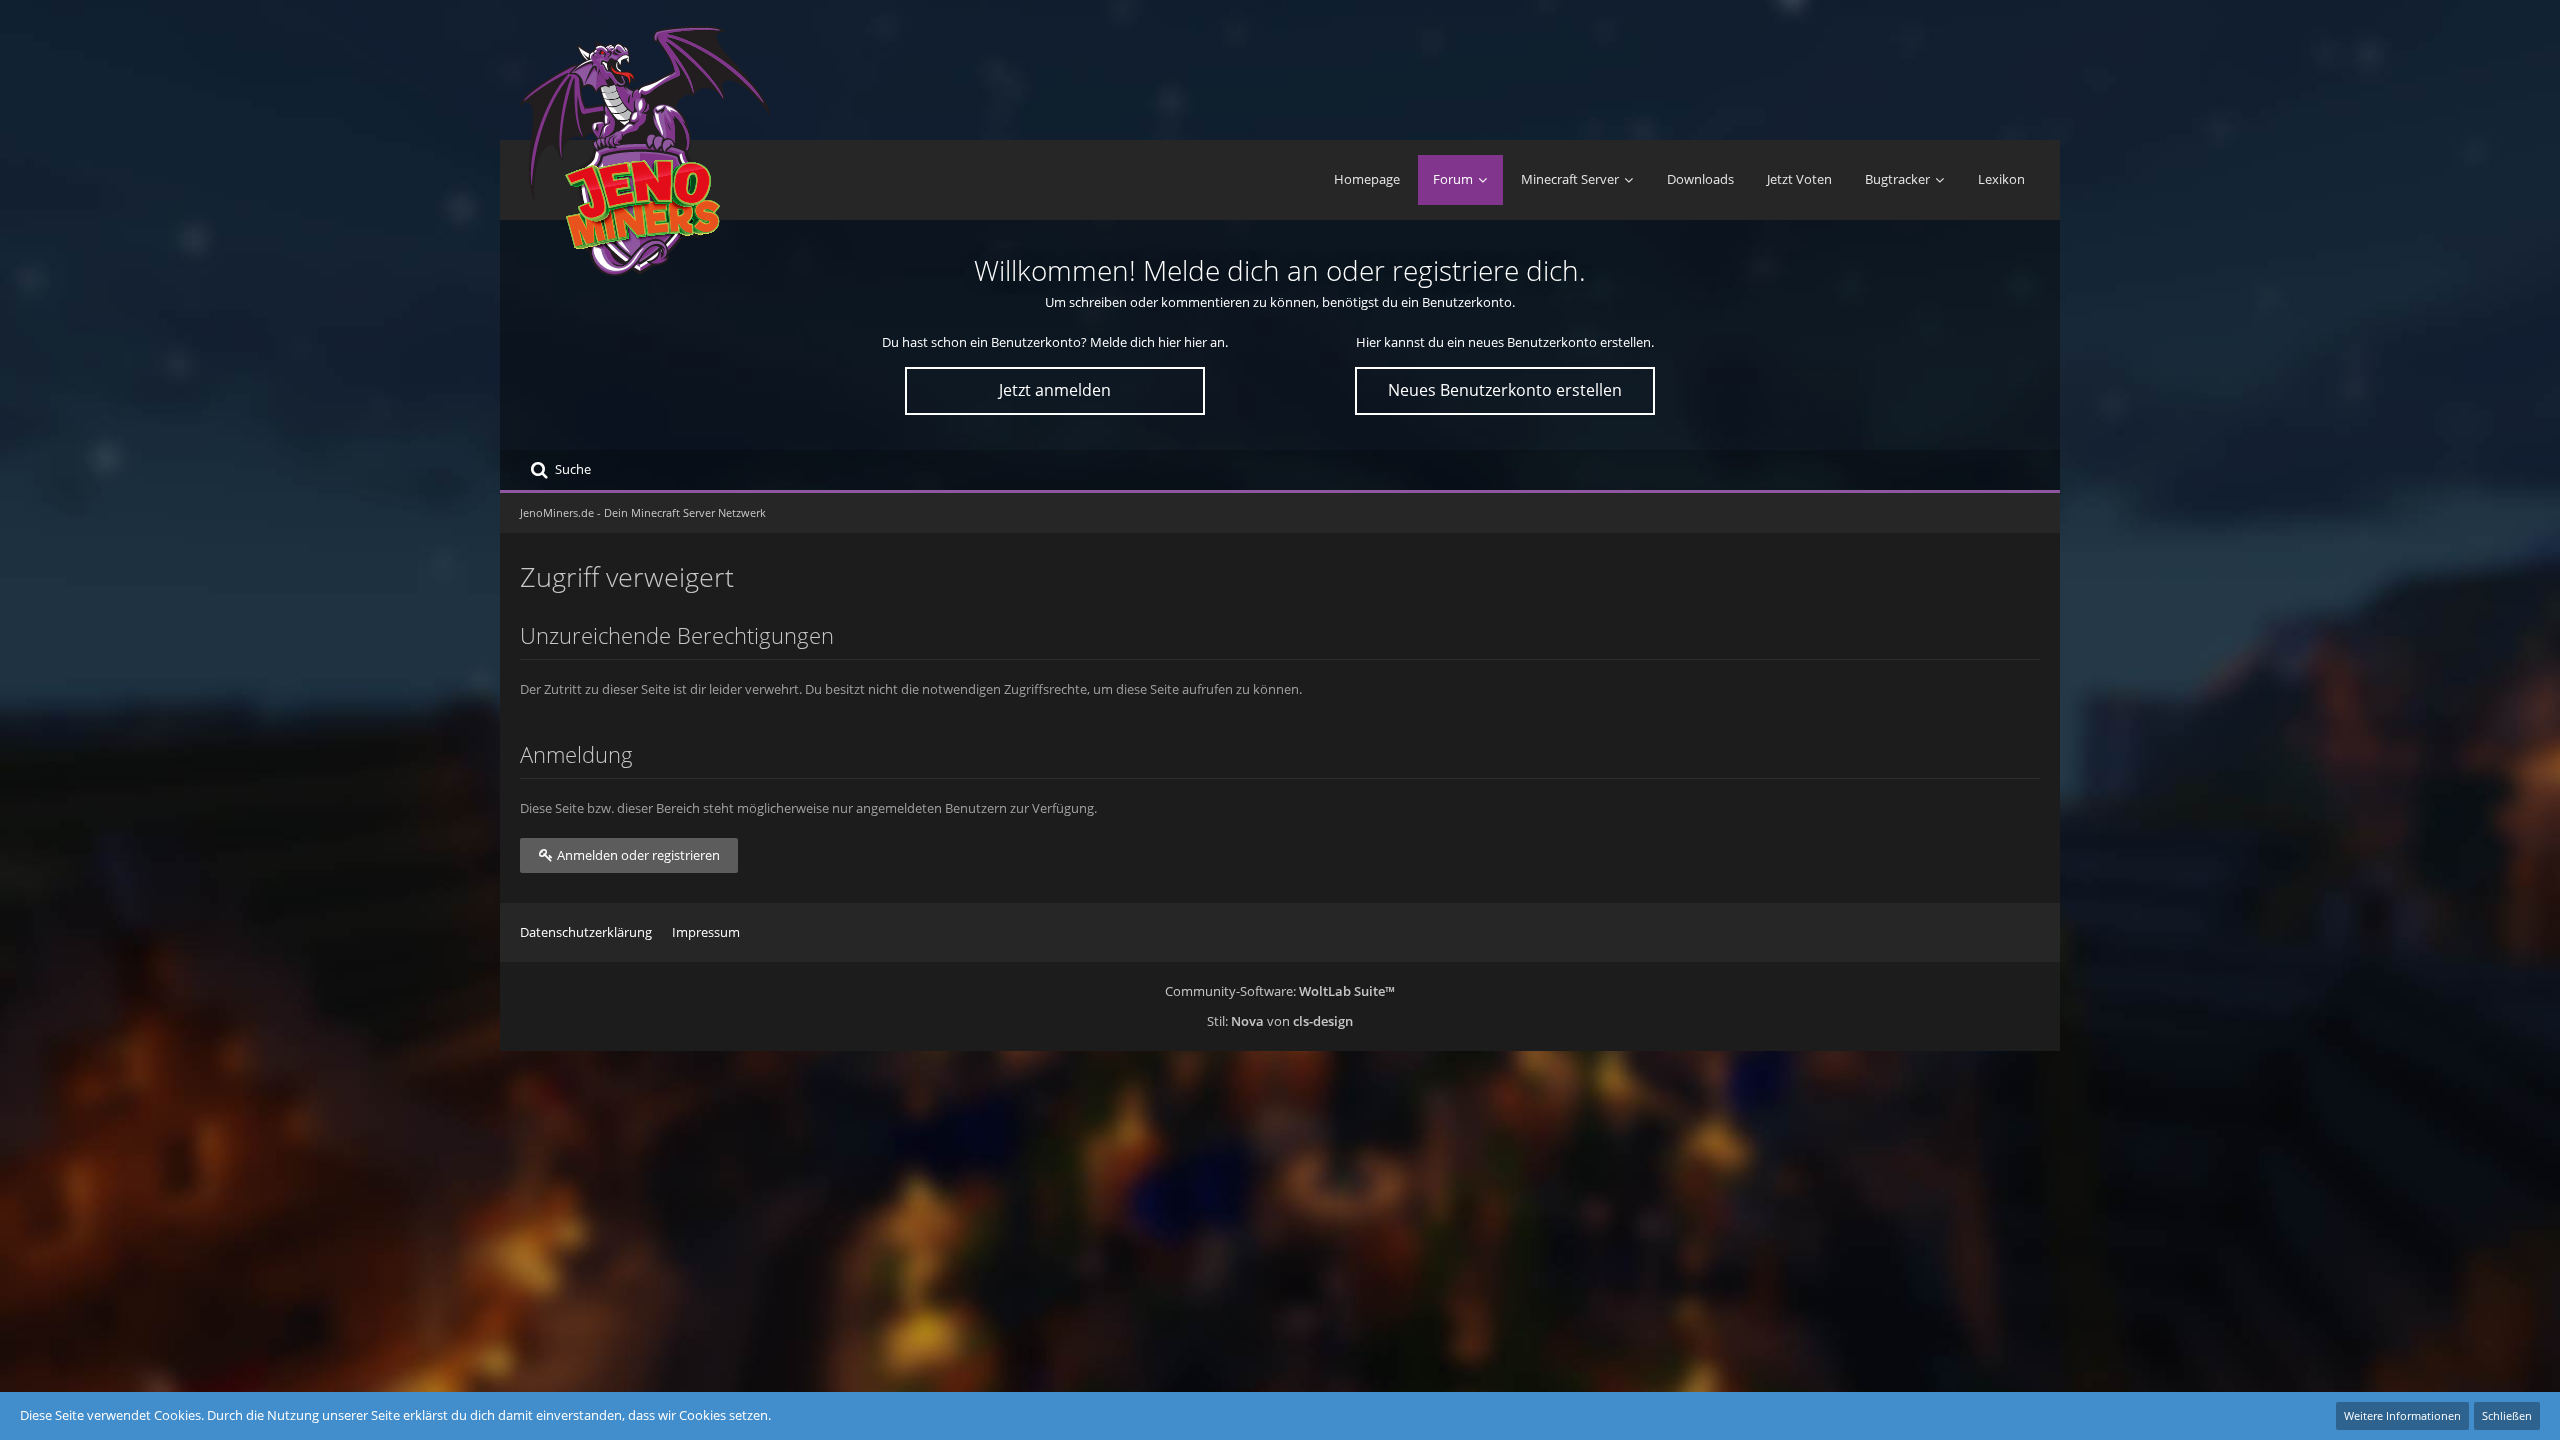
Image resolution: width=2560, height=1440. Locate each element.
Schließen (2507, 1415)
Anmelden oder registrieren (637, 855)
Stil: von (1280, 1021)
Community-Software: (1280, 991)
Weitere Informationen (2402, 1415)
